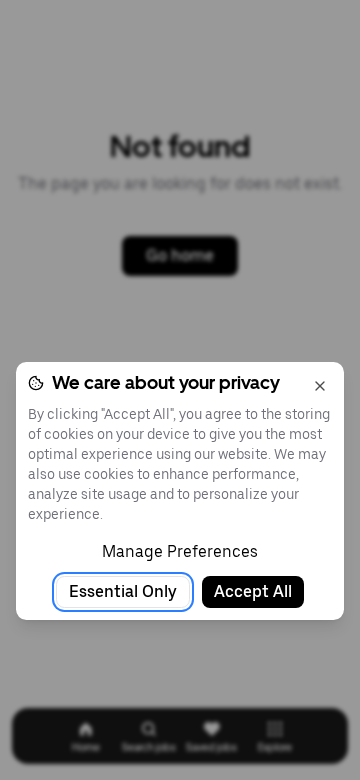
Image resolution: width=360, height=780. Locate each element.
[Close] (320, 386)
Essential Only (123, 591)
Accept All (253, 591)
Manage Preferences (180, 551)
